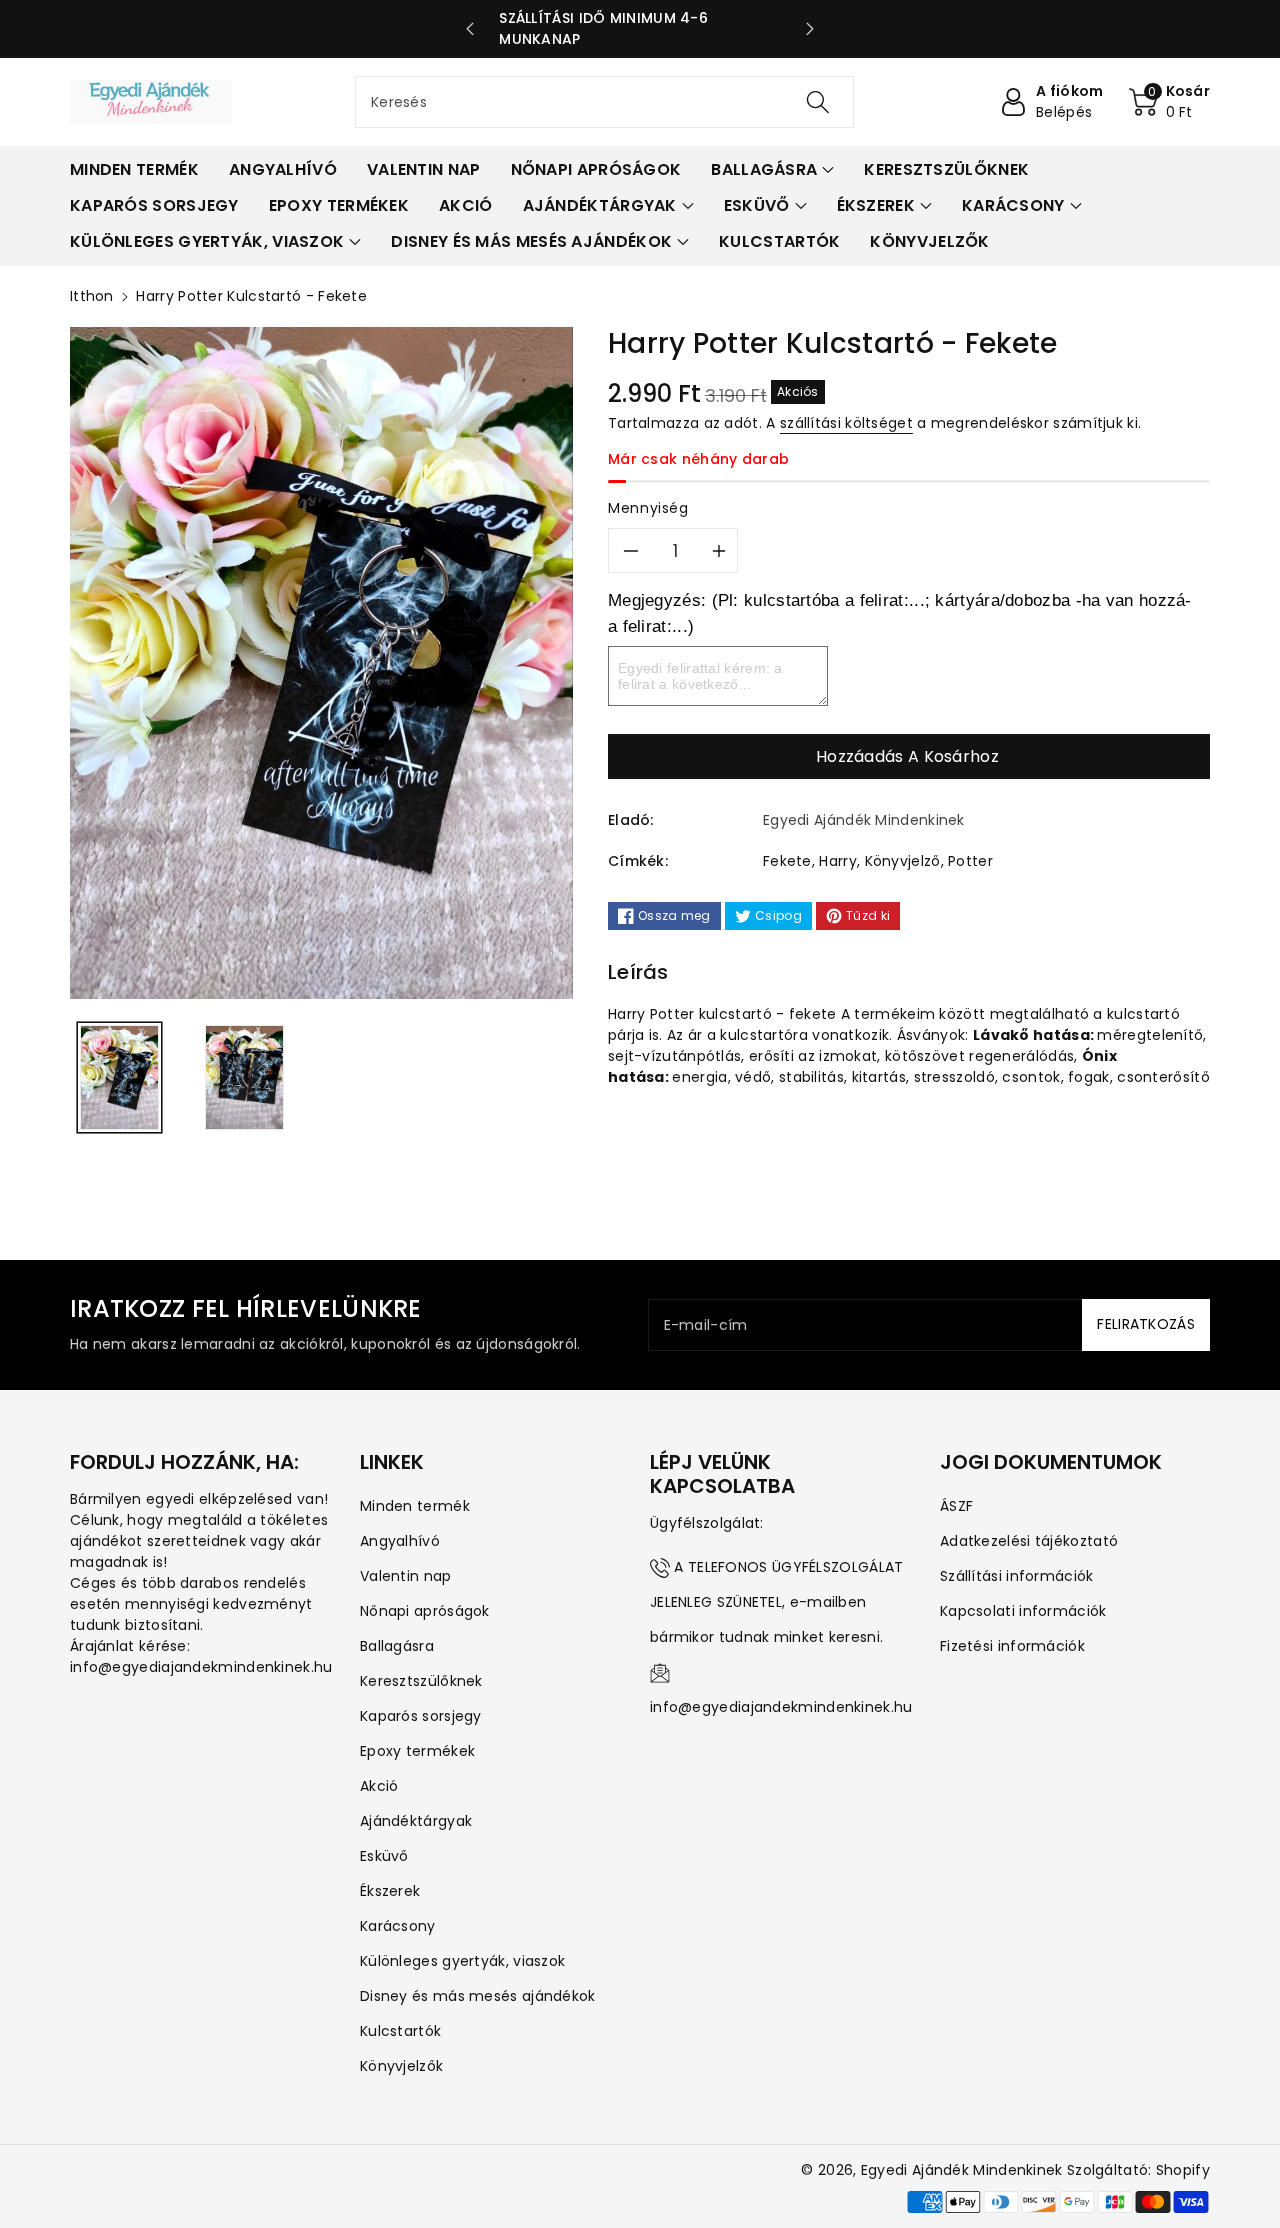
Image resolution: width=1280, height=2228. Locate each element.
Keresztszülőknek (421, 1681)
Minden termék (415, 1506)
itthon (92, 296)
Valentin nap (406, 1576)
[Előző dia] (469, 29)
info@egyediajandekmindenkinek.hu (781, 1707)
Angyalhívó (400, 1541)
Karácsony (398, 1926)
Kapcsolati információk (1023, 1611)
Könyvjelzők (401, 2066)
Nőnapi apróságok (425, 1611)
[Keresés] (817, 102)
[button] (1170, 102)
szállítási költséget (846, 423)
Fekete (787, 861)
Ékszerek (390, 1891)
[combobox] (604, 102)
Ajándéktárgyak (416, 1821)
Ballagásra (397, 1646)
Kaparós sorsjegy (421, 1716)
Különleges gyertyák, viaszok (462, 1961)
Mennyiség (648, 508)
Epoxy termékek (417, 1751)
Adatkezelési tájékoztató (1029, 1541)
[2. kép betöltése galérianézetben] (244, 1077)
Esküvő (384, 1856)
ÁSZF (956, 1506)
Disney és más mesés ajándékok (478, 1996)
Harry (838, 861)
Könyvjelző (903, 861)
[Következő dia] (810, 29)
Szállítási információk (1017, 1576)
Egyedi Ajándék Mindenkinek (962, 2170)
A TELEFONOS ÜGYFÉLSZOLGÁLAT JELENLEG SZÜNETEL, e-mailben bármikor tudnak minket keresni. (776, 1602)
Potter (970, 861)
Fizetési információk (1012, 1646)
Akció (379, 1786)
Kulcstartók (400, 2031)
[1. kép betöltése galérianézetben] (119, 1077)
